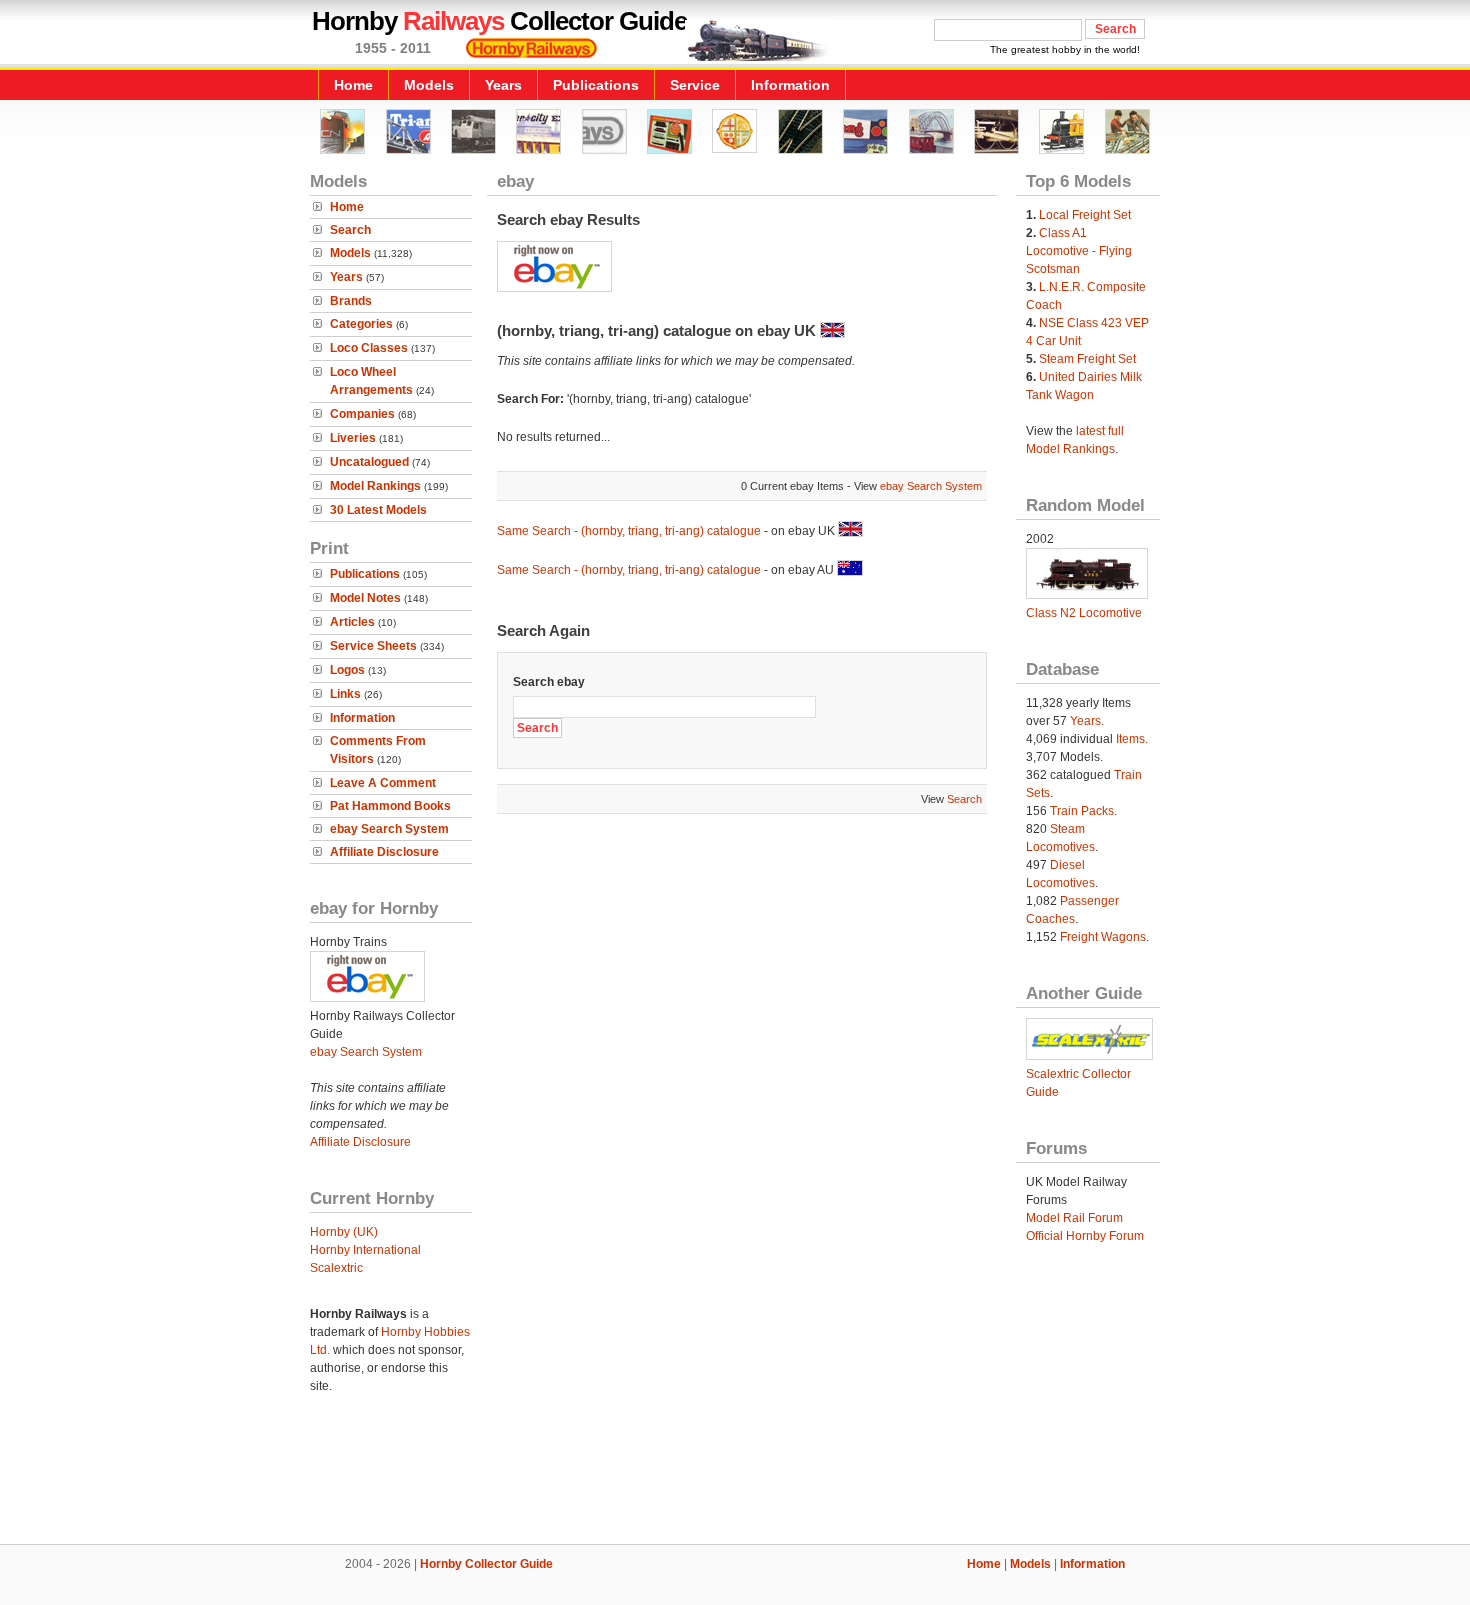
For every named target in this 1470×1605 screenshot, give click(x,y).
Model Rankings (375, 486)
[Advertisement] (735, 1476)
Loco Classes (369, 348)
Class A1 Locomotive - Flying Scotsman (1079, 251)
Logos (347, 670)
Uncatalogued (369, 462)
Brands (351, 301)
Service (695, 85)
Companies (362, 414)
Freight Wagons (1103, 937)
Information (790, 85)
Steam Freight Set (1087, 359)
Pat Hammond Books (390, 806)
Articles (352, 622)
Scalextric (336, 1268)
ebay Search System (389, 829)
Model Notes (365, 598)
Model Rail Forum (1074, 1218)
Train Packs (1082, 811)
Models (429, 85)
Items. (1132, 739)
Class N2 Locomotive (1084, 613)
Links (345, 694)
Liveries (353, 438)
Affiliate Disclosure (384, 852)
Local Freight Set (1085, 215)
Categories (361, 324)
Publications (596, 85)
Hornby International (365, 1250)
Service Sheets (373, 646)
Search (350, 230)
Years (503, 85)
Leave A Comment (383, 783)
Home (353, 85)
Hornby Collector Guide (486, 1564)
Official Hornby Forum (1085, 1236)
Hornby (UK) (344, 1232)
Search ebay (549, 682)
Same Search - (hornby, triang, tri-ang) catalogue (629, 531)
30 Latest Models (378, 510)
